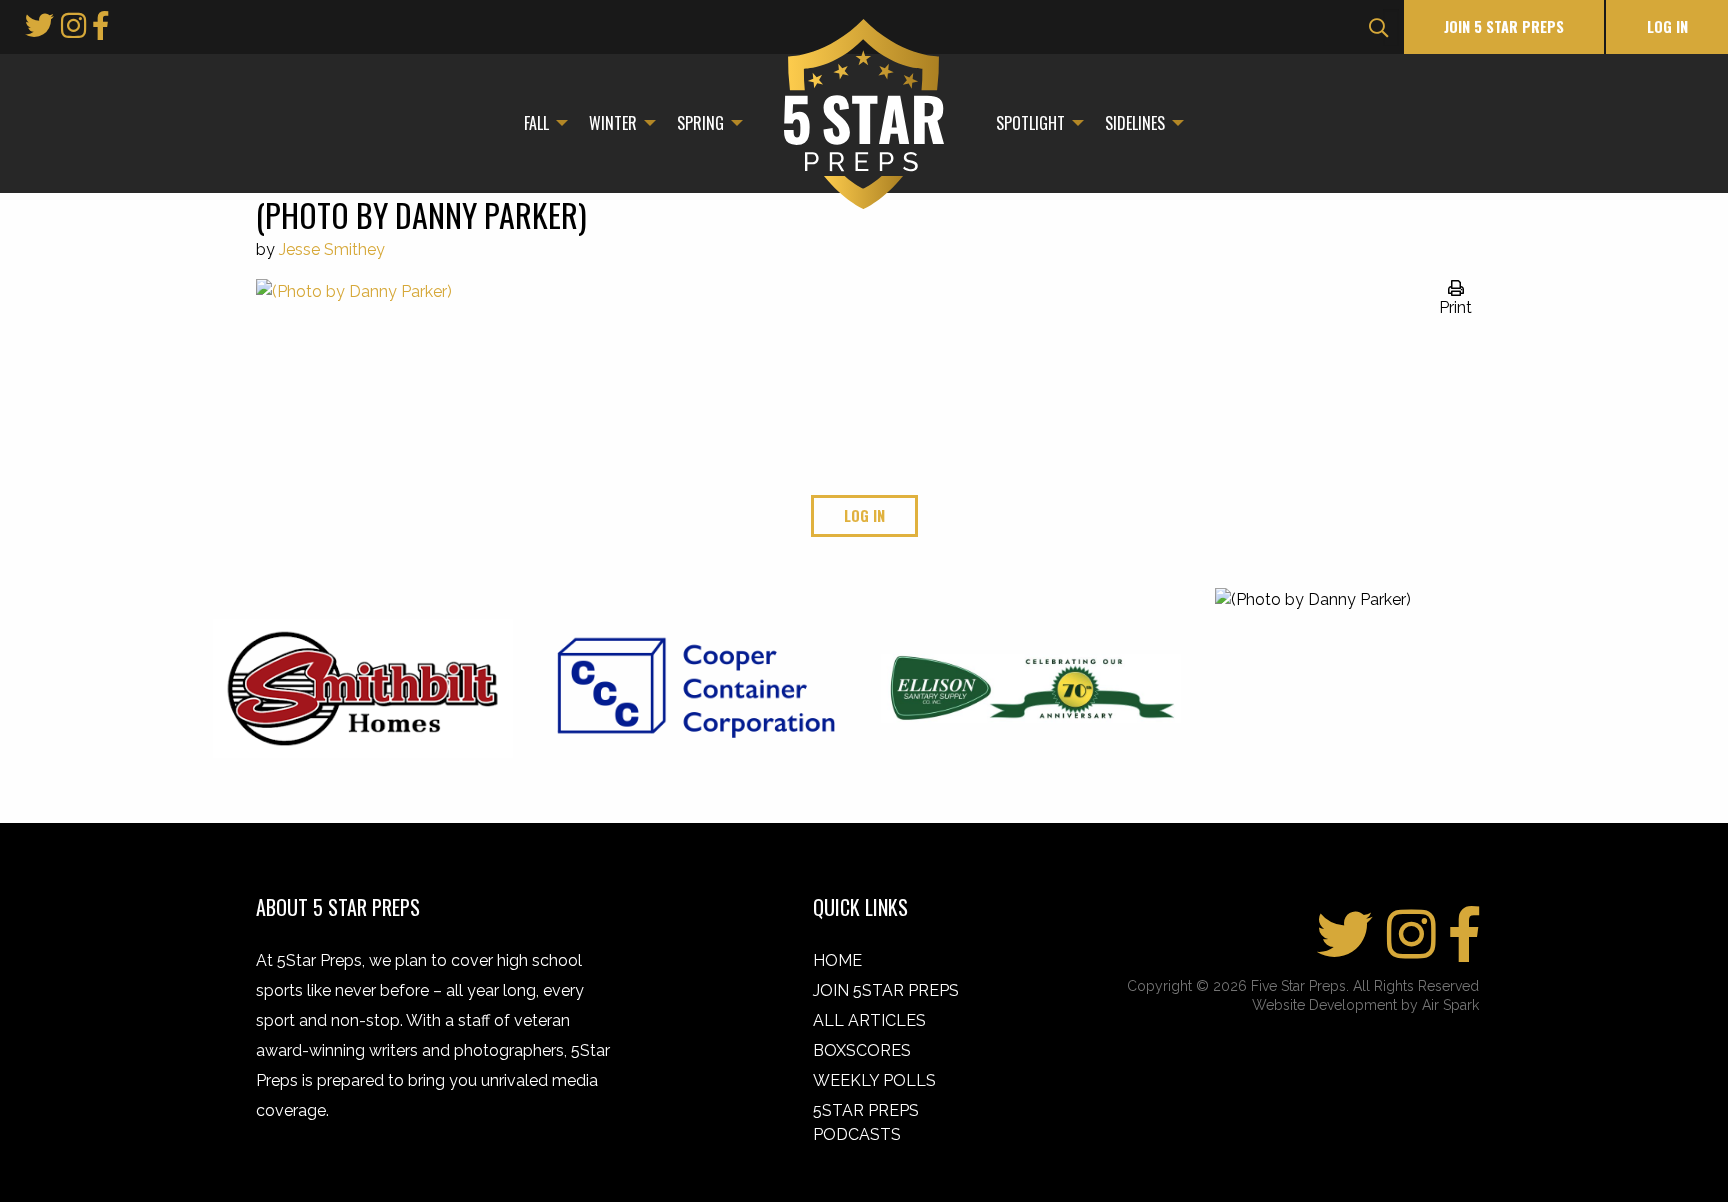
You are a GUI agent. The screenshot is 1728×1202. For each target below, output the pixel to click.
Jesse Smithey (332, 249)
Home (837, 960)
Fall (536, 123)
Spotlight (1030, 123)
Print (1455, 307)
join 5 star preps (1504, 26)
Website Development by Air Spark (1365, 1005)
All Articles (869, 1020)
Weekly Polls (874, 1080)
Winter (613, 123)
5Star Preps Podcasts (866, 1122)
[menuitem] (540, 123)
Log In (1667, 26)
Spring (700, 123)
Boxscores (862, 1050)
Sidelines (1135, 123)
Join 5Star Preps (886, 990)
